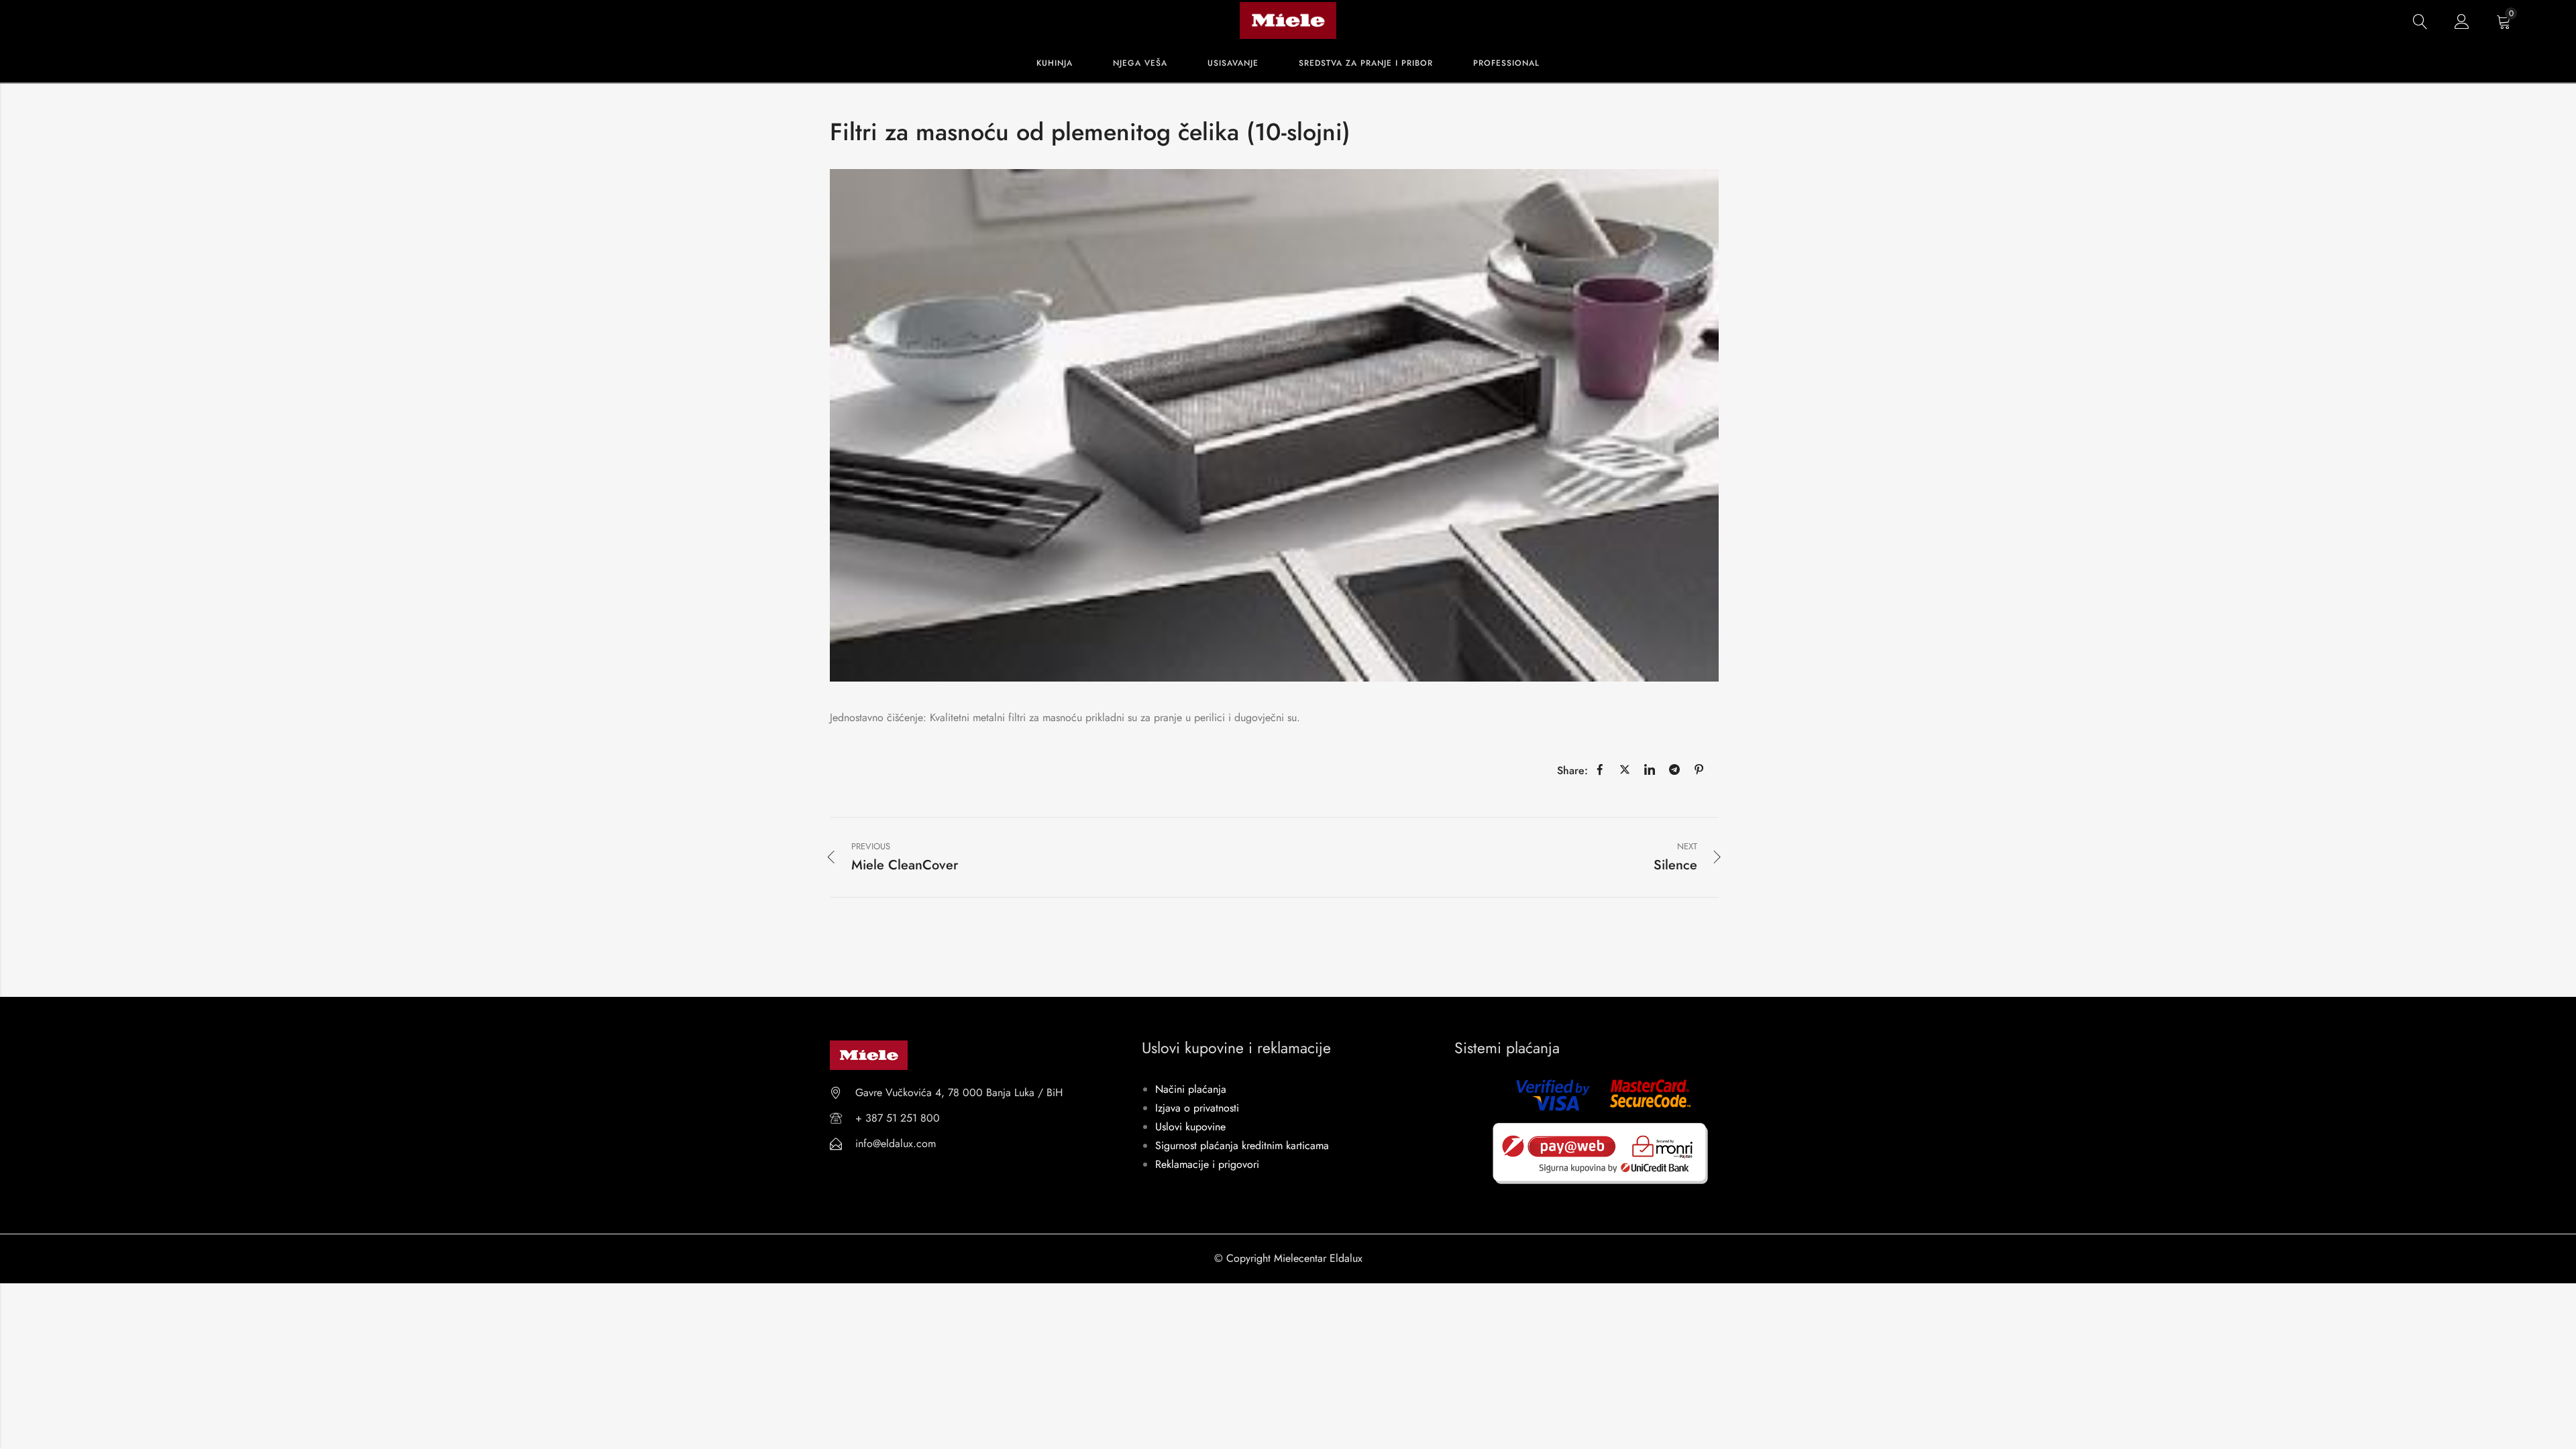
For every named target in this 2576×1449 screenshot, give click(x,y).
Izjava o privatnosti (1197, 1108)
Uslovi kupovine (1190, 1127)
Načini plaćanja (1191, 1089)
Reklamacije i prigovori (1207, 1164)
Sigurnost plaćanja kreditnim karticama (1242, 1145)
